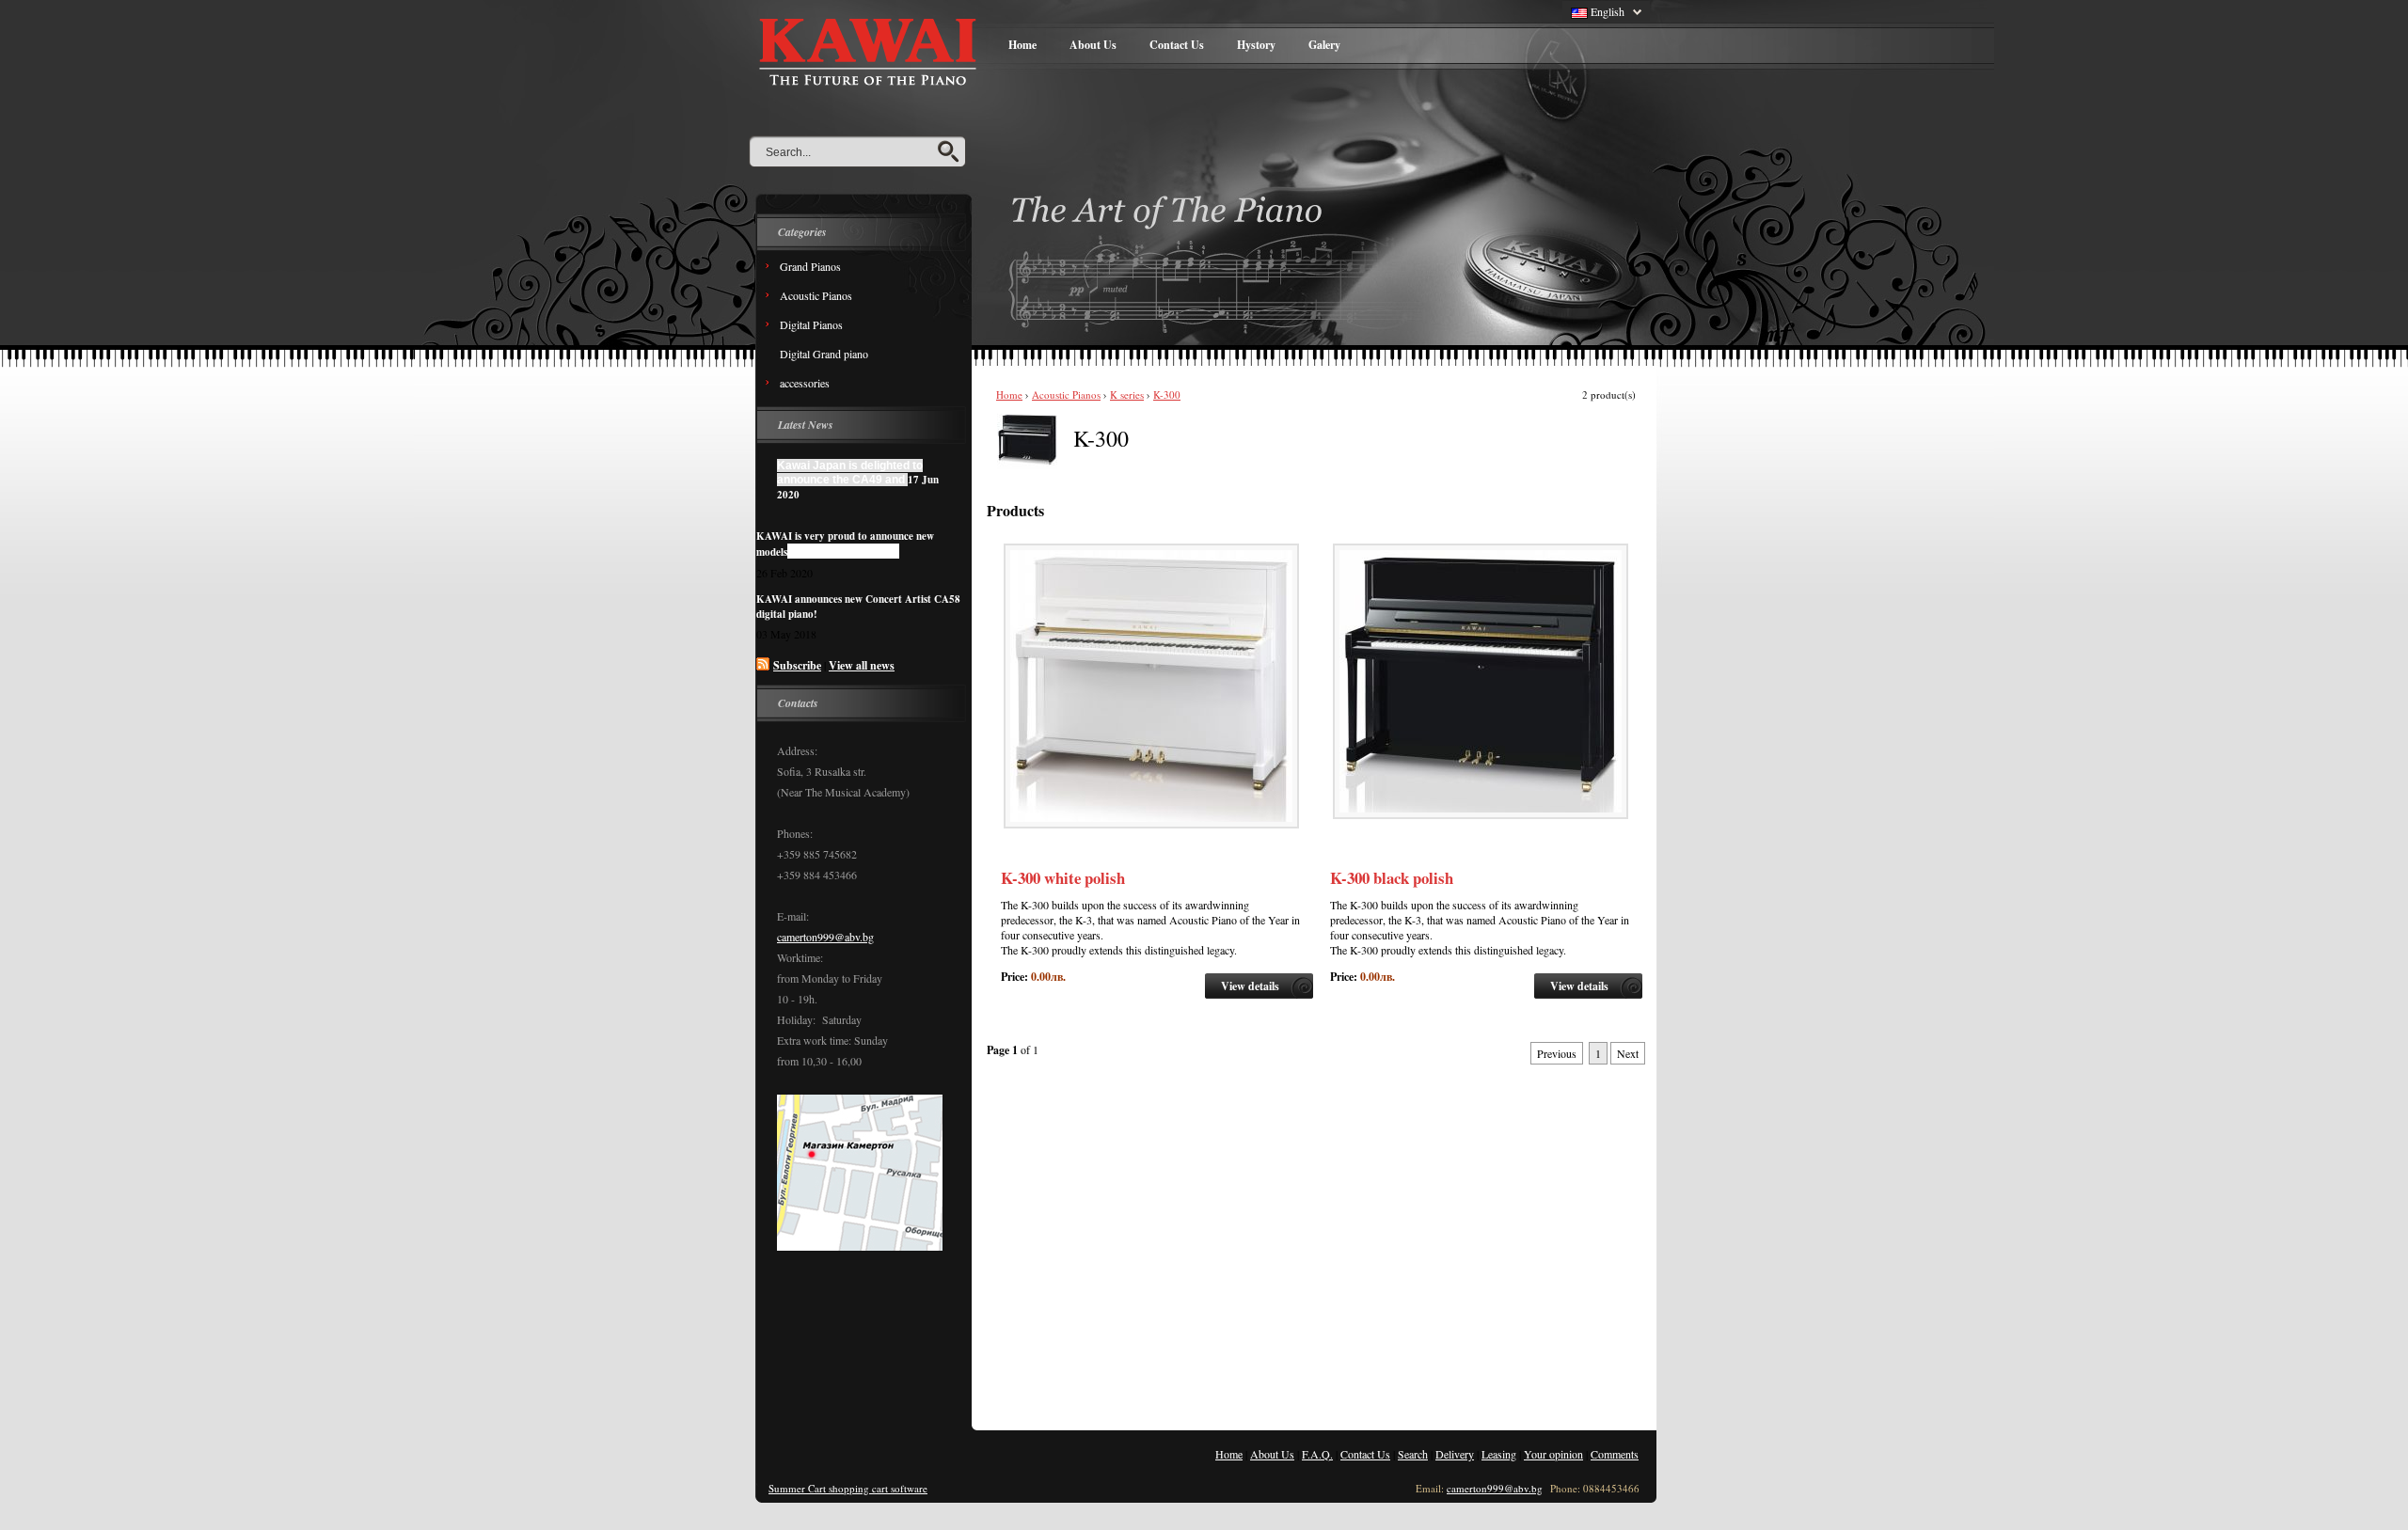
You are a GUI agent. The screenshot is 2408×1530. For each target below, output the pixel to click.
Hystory (1256, 45)
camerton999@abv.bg (825, 937)
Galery (1324, 45)
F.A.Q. (1317, 1454)
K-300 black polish (1392, 878)
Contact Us (1177, 45)
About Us (1093, 45)
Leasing (1499, 1454)
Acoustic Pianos (1066, 394)
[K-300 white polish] (1151, 824)
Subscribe (797, 665)
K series (1127, 394)
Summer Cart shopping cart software (848, 1488)
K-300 (1167, 394)
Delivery (1455, 1454)
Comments (1615, 1454)
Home (1022, 45)
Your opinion (1553, 1454)
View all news (862, 665)
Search (1413, 1454)
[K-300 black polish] (1481, 814)
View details (1250, 986)
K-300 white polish (1063, 878)
